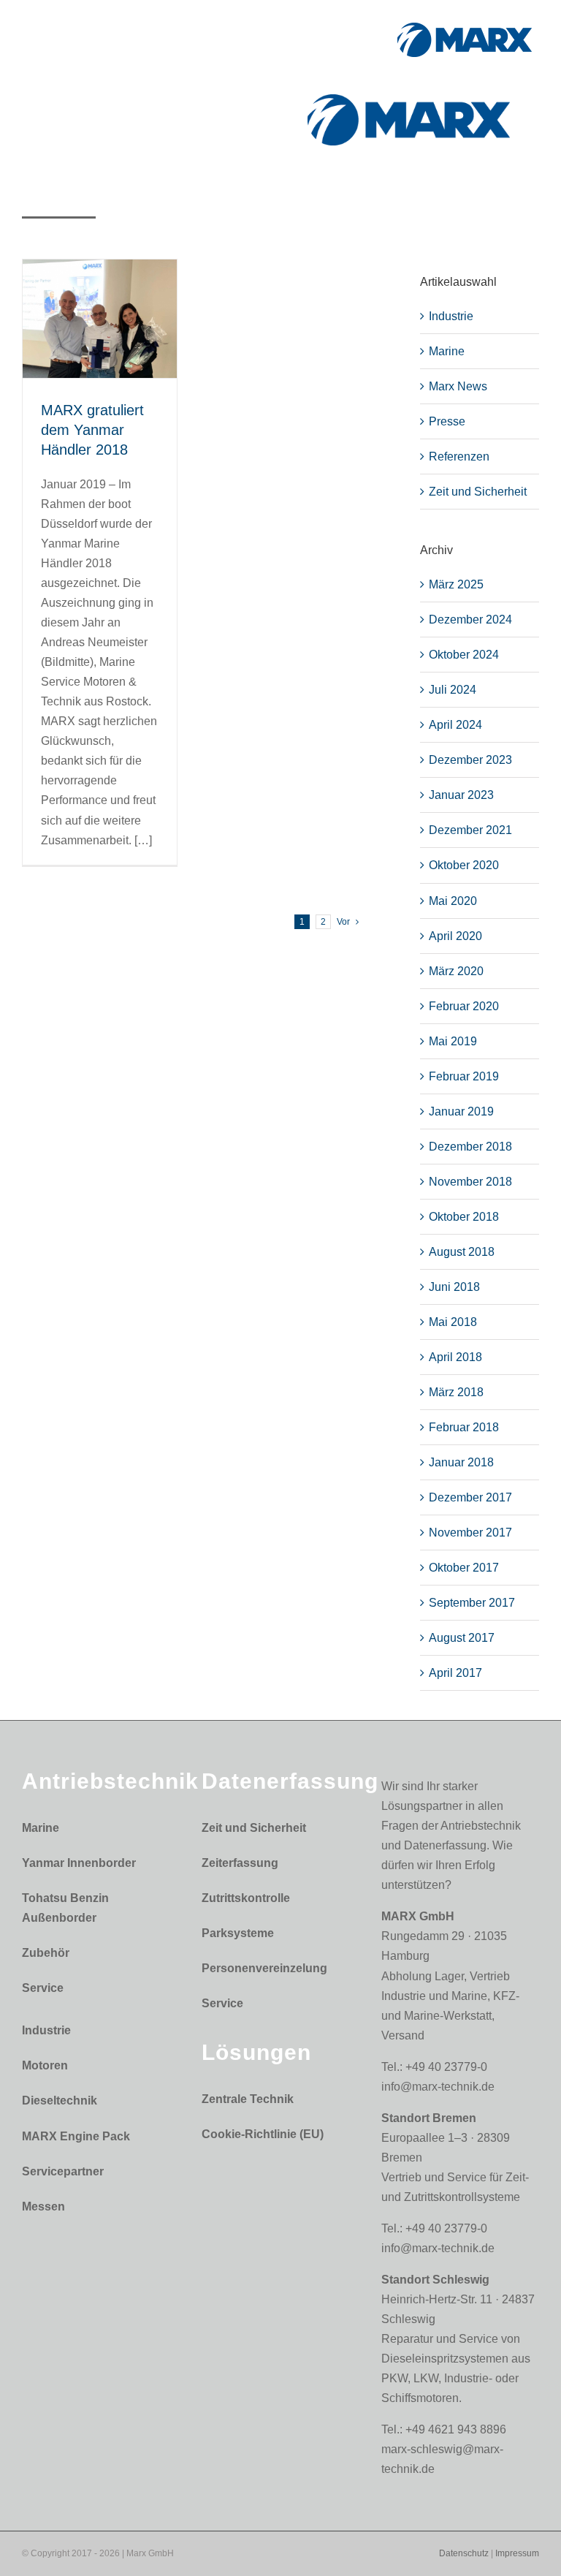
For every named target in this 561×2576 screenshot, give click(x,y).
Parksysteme (238, 1933)
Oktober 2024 (464, 655)
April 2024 (455, 725)
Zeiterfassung (240, 1863)
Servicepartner (63, 2171)
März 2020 (456, 971)
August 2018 (462, 1252)
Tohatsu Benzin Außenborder (65, 1908)
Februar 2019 (464, 1076)
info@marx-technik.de (438, 2087)
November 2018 (470, 1182)
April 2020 (455, 936)
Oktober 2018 (464, 1217)
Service (43, 1988)
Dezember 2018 (470, 1147)
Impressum (517, 2553)
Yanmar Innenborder (79, 1863)
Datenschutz (464, 2553)
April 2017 (455, 1673)
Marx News (458, 386)
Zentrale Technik (248, 2099)
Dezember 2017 (470, 1497)
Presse (447, 421)
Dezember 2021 (470, 830)
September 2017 (472, 1603)
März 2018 (456, 1392)
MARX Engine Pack (76, 2136)
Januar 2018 (461, 1462)
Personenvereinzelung (264, 1968)
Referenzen (459, 457)
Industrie (451, 316)
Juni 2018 (454, 1287)
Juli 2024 (453, 690)
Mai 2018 (453, 1322)
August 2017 (462, 1638)
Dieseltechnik (60, 2100)
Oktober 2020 (464, 865)
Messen (43, 2206)
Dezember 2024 (470, 620)
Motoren (45, 2065)
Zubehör (46, 1953)
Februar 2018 (464, 1427)
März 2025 (456, 584)
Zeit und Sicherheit (478, 492)
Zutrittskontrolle (246, 1898)
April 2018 (455, 1357)
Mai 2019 (453, 1041)
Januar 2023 (461, 795)
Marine (447, 351)
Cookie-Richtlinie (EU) (263, 2134)
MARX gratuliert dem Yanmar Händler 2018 (92, 430)
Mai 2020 (453, 901)
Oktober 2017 (464, 1568)
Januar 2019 (461, 1111)
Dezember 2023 (470, 760)
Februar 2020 (464, 1006)
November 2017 (470, 1533)
